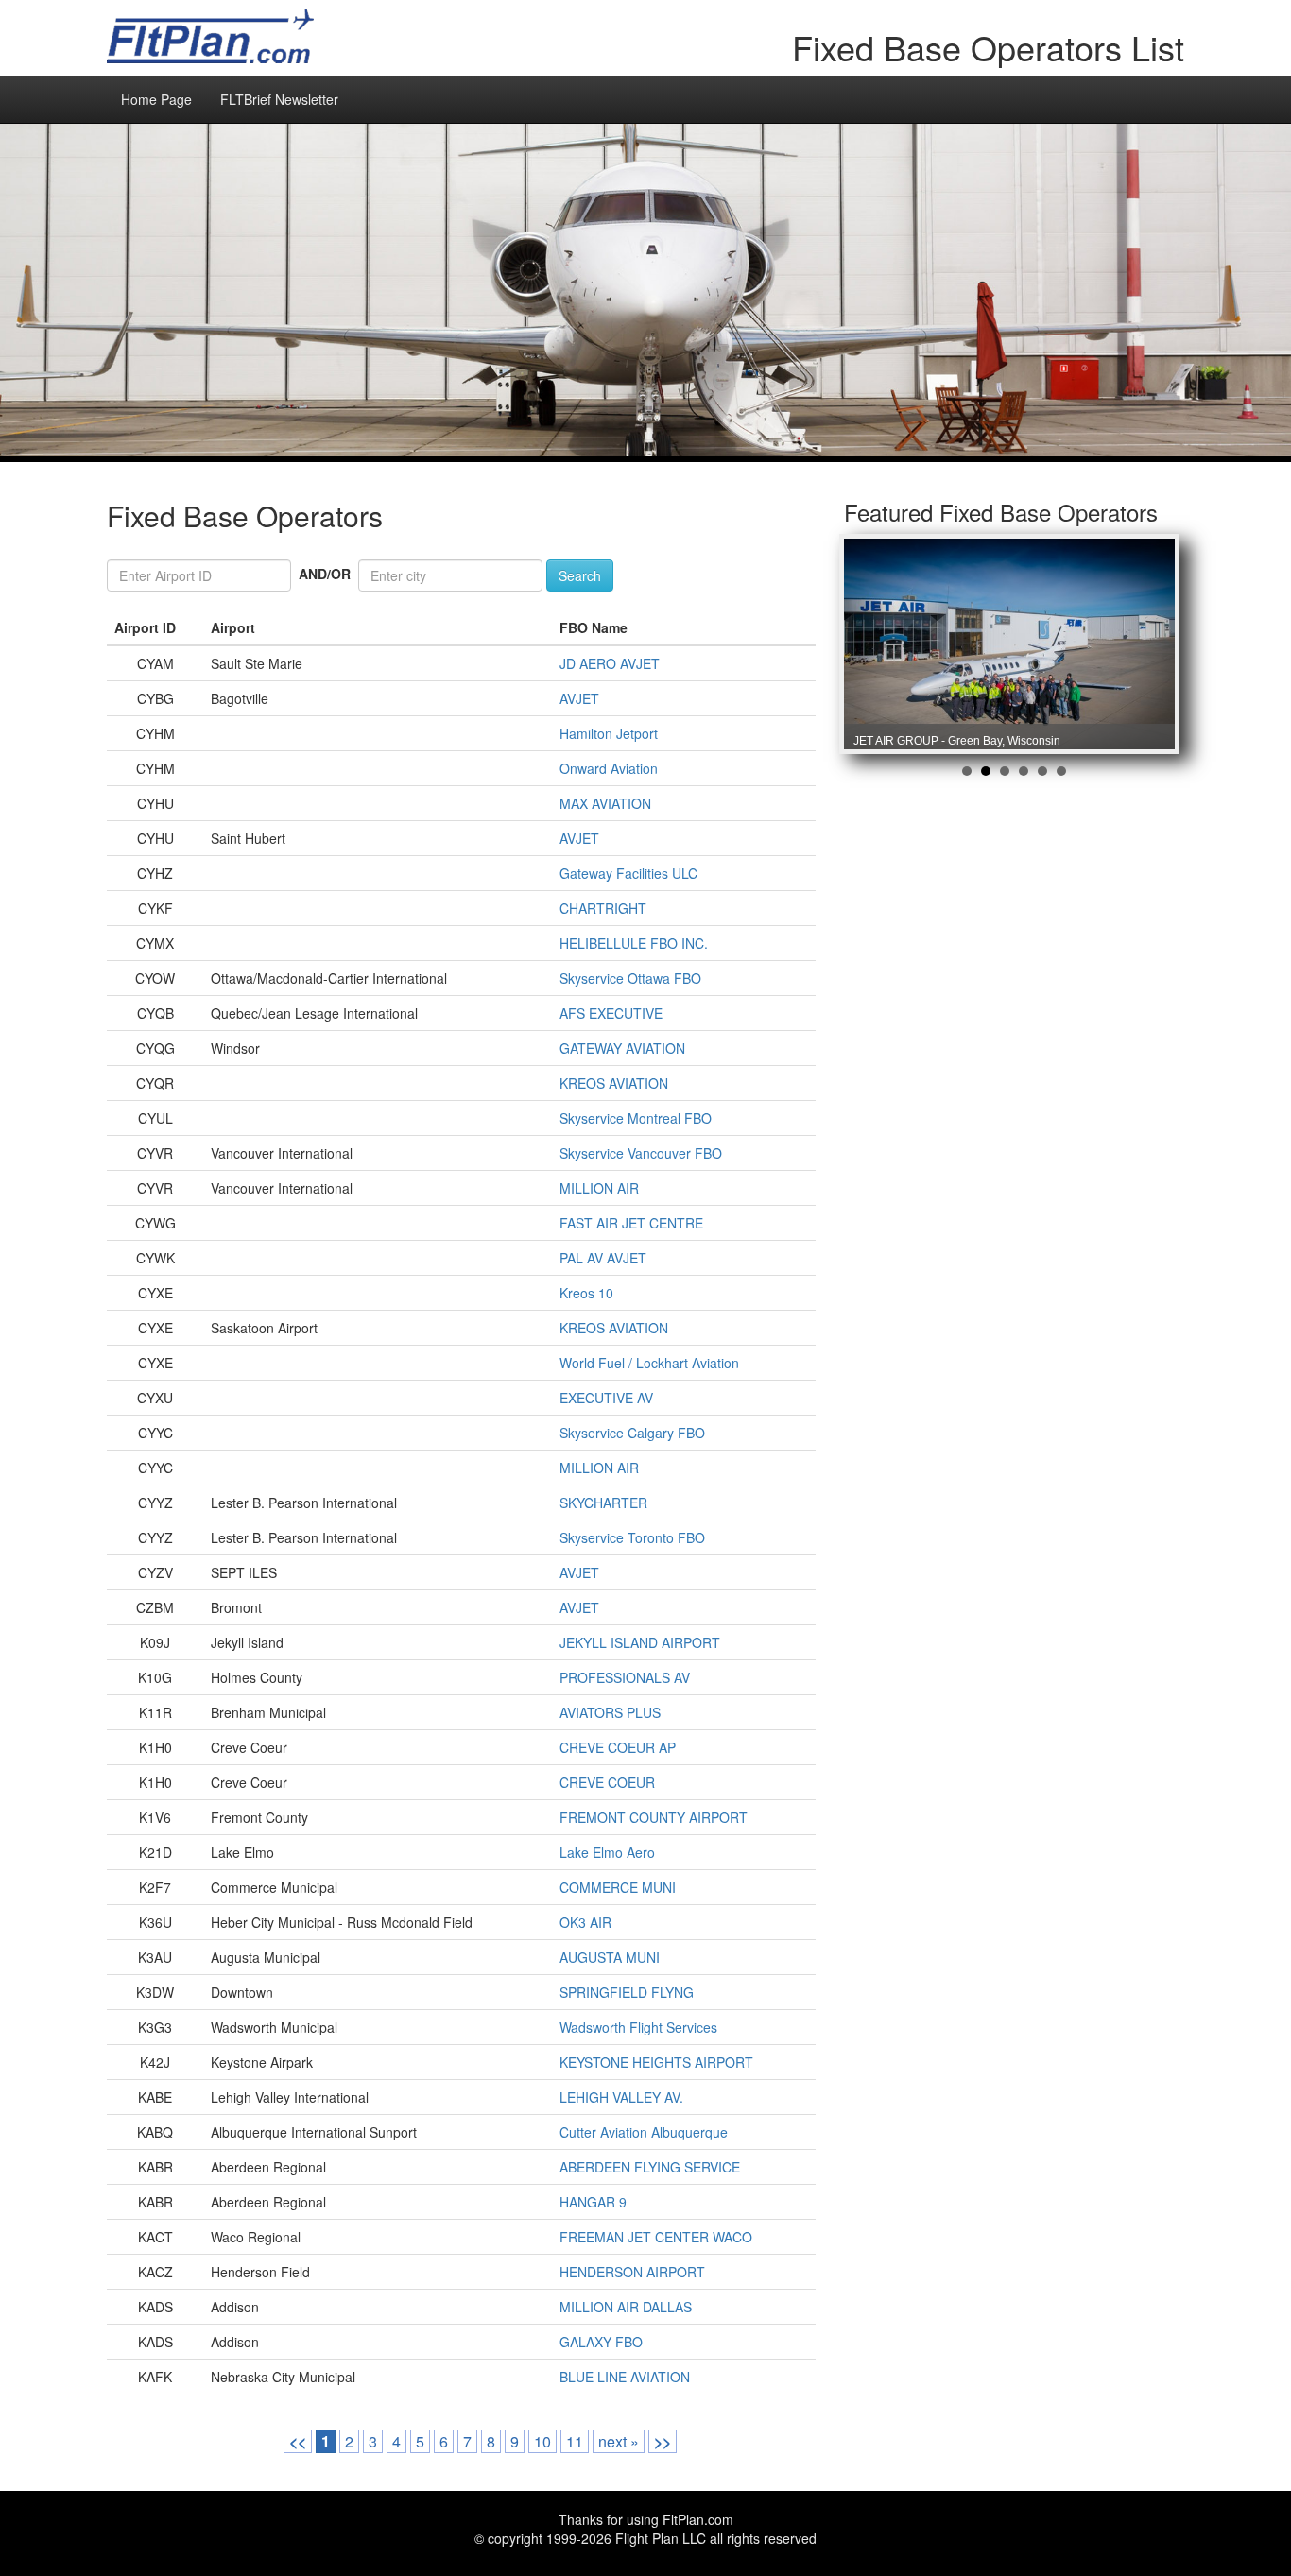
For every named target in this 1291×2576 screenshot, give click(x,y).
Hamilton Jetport (609, 733)
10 (542, 2441)
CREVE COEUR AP (618, 1747)
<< (298, 2441)
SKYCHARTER (603, 1503)
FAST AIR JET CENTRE (631, 1223)
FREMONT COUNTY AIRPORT (654, 1817)
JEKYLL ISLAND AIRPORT (640, 1642)
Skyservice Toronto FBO (632, 1537)
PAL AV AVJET (603, 1258)
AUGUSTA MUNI (610, 1957)
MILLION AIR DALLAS (626, 2307)
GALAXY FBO (601, 2342)
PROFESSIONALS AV (625, 1677)
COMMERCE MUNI (618, 1887)
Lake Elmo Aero (607, 1852)
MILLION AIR (599, 1188)
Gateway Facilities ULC (628, 873)
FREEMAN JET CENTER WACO (656, 2237)
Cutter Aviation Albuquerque (644, 2132)
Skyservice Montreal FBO (636, 1118)
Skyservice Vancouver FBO (641, 1153)
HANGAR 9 (593, 2202)
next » (619, 2441)
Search (580, 575)
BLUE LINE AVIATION (625, 2377)
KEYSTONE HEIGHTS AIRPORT (656, 2062)
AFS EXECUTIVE (611, 1013)
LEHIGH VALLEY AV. (621, 2097)
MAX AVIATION (605, 803)
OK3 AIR (585, 1922)
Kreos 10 (586, 1293)
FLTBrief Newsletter (279, 99)
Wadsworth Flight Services (638, 2027)
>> (663, 2441)
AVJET (579, 698)
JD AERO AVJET (610, 663)
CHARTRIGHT (603, 908)
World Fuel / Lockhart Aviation (649, 1363)
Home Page (156, 99)
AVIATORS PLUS (610, 1712)
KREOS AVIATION (614, 1083)
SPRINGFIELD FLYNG (627, 1992)
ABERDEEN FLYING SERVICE (650, 2167)
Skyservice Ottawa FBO (630, 978)
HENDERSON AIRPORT (632, 2272)
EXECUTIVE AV (606, 1398)
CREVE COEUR (607, 1782)
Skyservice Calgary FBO (632, 1433)
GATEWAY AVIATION (622, 1048)
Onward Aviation (609, 768)
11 (575, 2441)
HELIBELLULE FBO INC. (634, 943)
